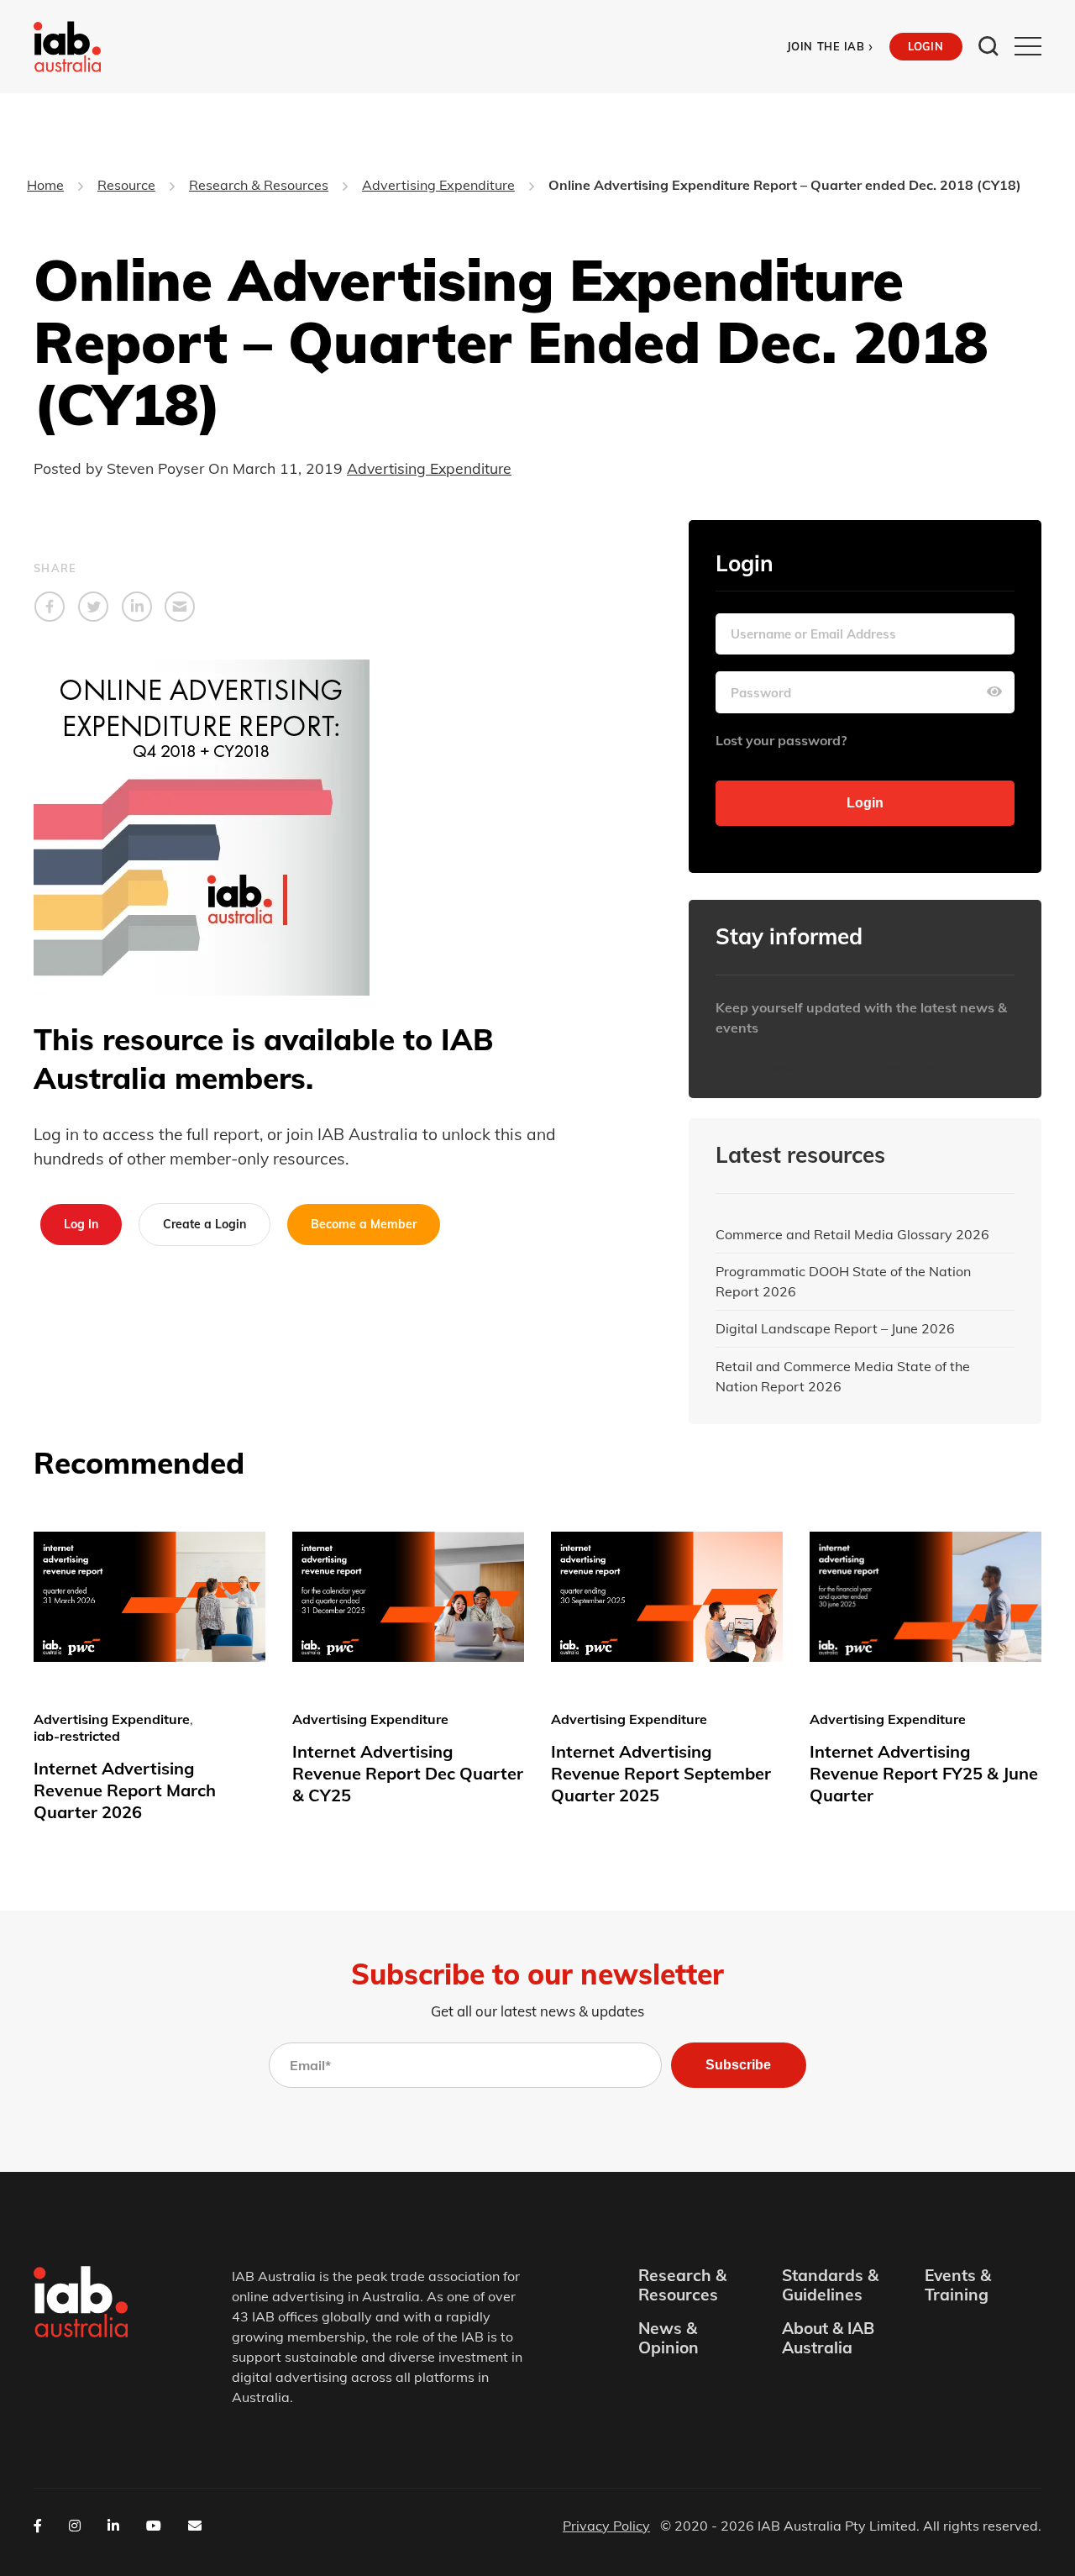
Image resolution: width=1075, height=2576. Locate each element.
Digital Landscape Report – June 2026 (835, 1328)
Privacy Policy (606, 2526)
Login (926, 46)
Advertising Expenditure (438, 185)
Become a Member (364, 1224)
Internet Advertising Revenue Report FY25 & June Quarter (924, 1773)
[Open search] (988, 46)
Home (45, 185)
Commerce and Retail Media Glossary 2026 (852, 1234)
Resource (126, 185)
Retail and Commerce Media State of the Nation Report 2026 (843, 1376)
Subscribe (738, 2065)
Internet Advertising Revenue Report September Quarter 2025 (661, 1773)
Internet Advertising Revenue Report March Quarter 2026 (125, 1790)
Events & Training (958, 2285)
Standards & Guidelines (830, 2285)
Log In (81, 1224)
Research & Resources (259, 185)
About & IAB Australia (828, 2338)
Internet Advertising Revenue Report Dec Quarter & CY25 (408, 1773)
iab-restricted (77, 1736)
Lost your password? (781, 740)
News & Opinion (669, 2338)
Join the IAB (830, 47)
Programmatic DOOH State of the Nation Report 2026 (843, 1281)
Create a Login (205, 1224)
